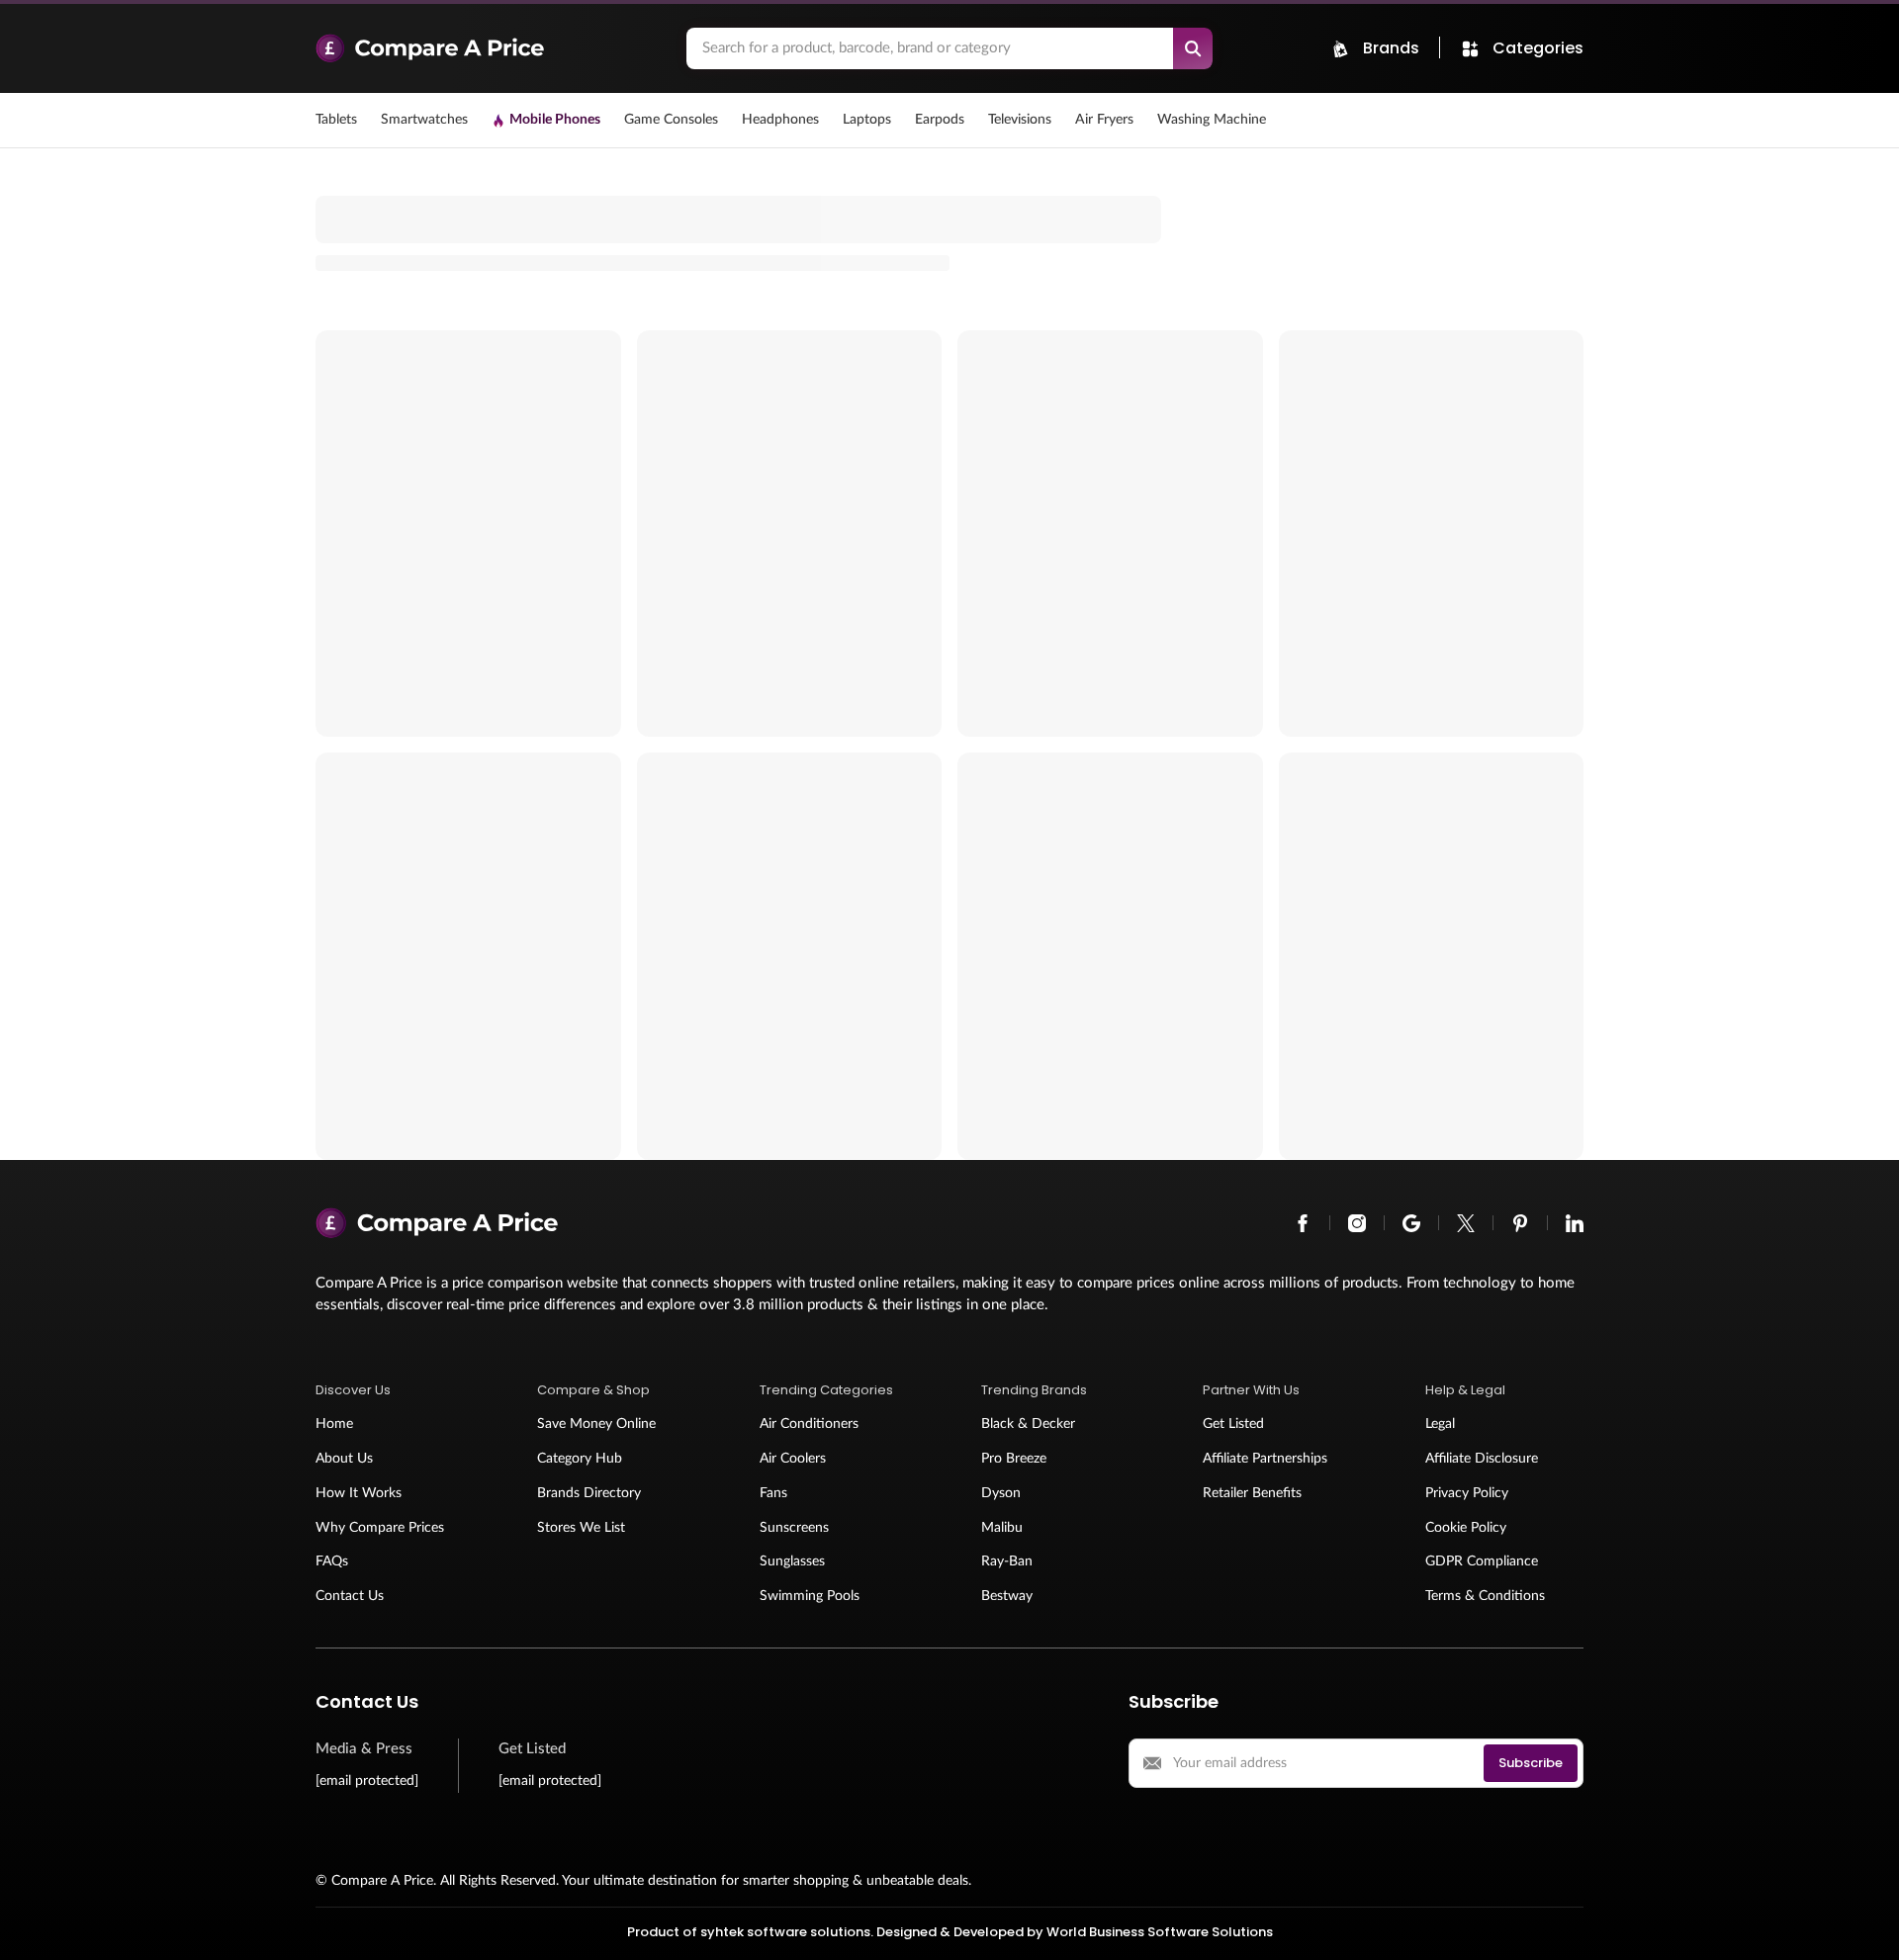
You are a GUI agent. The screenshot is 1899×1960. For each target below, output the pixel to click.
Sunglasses (792, 1561)
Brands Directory (589, 1493)
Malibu (1002, 1528)
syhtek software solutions (785, 1932)
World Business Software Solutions (1160, 1932)
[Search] (1193, 48)
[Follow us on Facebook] (1303, 1223)
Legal (1440, 1424)
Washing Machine (1212, 120)
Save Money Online (596, 1424)
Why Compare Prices (380, 1528)
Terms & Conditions (1485, 1596)
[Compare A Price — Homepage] (491, 48)
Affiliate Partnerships (1265, 1459)
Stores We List (581, 1528)
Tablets (336, 120)
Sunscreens (794, 1528)
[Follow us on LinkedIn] (1575, 1223)
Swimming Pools (810, 1596)
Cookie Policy (1466, 1528)
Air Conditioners (809, 1424)
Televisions (1020, 120)
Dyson (1001, 1493)
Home (334, 1424)
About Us (344, 1459)
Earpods (940, 120)
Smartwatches (424, 120)
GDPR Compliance (1482, 1561)
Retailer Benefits (1252, 1493)
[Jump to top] (1863, 1924)
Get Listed (1233, 1424)
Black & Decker (1028, 1424)
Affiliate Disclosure (1482, 1459)
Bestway (1007, 1596)
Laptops (867, 120)
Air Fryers (1104, 120)
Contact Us (350, 1596)
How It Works (359, 1493)
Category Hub (580, 1459)
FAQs (332, 1561)
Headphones (780, 120)
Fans (773, 1493)
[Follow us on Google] (1411, 1223)
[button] (395, 1390)
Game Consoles (671, 120)
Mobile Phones (555, 120)
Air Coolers (793, 1459)
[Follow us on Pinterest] (1520, 1223)
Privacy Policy (1467, 1493)
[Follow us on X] (1466, 1223)
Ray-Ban (1007, 1561)
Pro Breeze (1014, 1459)
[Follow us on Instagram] (1357, 1223)
